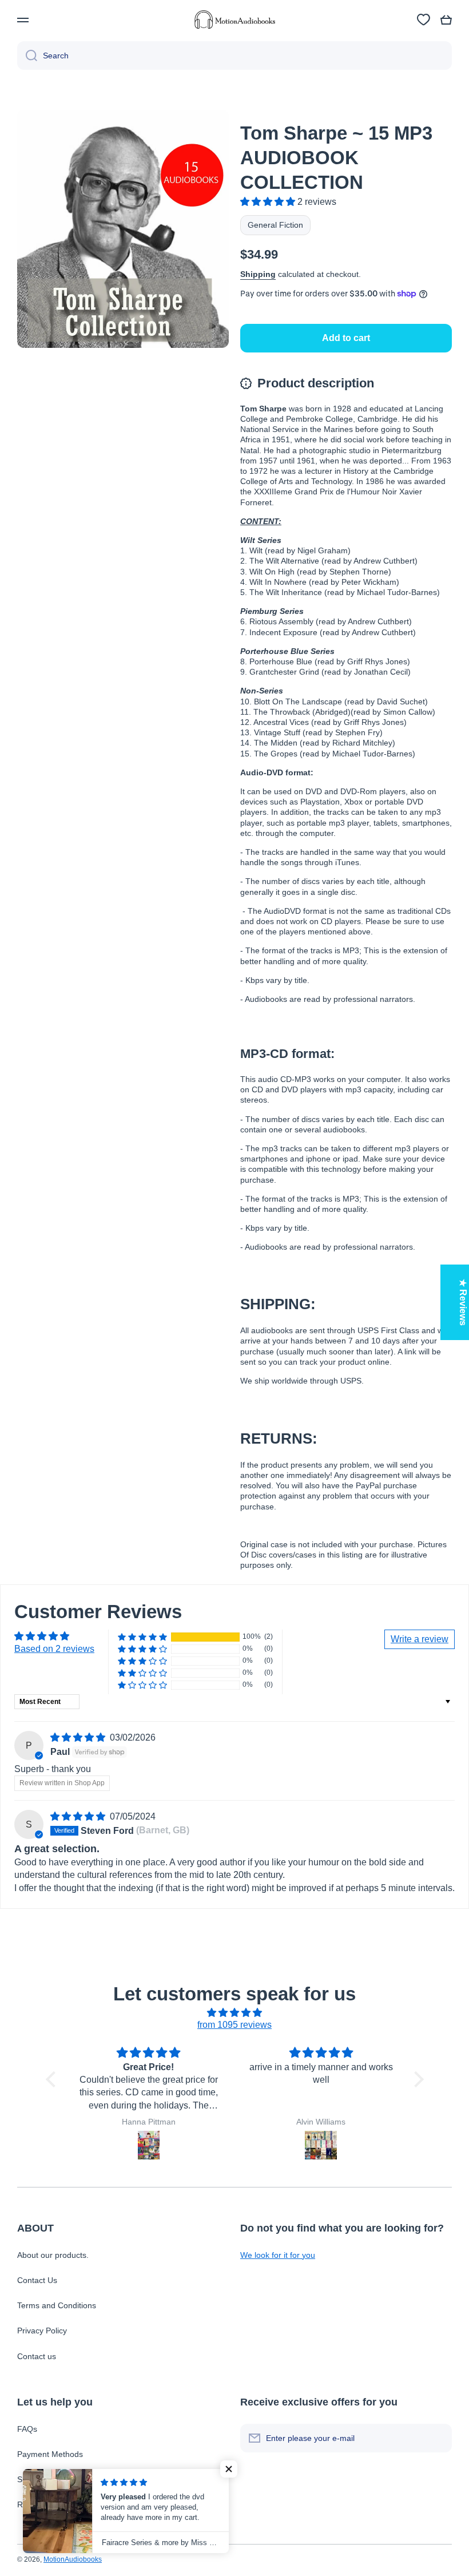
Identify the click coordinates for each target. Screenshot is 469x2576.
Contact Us (37, 2280)
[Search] (27, 56)
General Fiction (275, 225)
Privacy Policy (42, 2331)
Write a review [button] (420, 1639)
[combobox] (234, 56)
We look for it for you (278, 2255)
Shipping (258, 274)
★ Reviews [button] (463, 1302)
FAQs (27, 2429)
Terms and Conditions (57, 2305)
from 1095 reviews (234, 2025)
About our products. (53, 2255)
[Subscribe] (438, 2438)
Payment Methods (50, 2454)
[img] (79, 1737)
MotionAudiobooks (73, 2559)
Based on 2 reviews (54, 1649)
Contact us (37, 2356)
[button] (446, 20)
